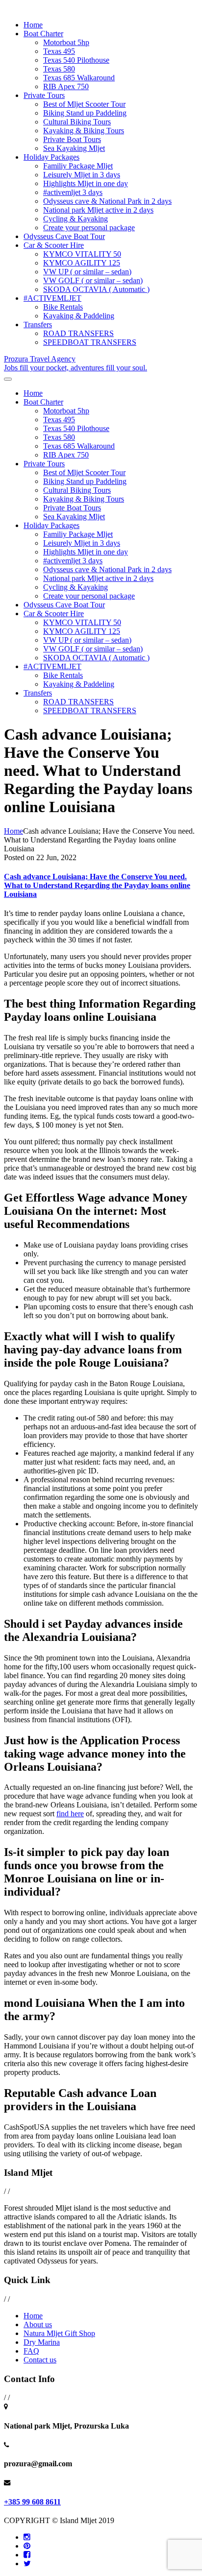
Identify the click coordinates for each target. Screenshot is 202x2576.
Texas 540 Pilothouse (76, 60)
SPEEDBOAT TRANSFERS (90, 342)
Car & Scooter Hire (54, 245)
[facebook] (27, 2555)
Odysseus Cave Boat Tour (64, 236)
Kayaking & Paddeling (79, 316)
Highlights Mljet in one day (86, 183)
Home (33, 25)
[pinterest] (27, 2546)
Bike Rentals (63, 307)
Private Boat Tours (72, 139)
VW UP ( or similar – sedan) (87, 272)
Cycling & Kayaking (76, 219)
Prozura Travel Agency (76, 363)
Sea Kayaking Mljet (74, 148)
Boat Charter (43, 34)
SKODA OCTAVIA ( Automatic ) (96, 289)
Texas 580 (59, 69)
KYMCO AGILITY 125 (82, 263)
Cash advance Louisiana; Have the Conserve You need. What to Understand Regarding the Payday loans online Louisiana (97, 885)
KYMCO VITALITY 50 (82, 254)
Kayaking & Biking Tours (84, 131)
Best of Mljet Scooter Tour (84, 104)
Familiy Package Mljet (78, 166)
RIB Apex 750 (66, 86)
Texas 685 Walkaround (79, 78)
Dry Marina (42, 2342)
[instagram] (27, 2537)
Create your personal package (89, 228)
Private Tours (44, 95)
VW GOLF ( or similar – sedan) (93, 280)
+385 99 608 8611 (32, 2502)
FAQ (31, 2351)
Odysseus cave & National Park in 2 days (107, 201)
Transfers (38, 325)
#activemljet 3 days (73, 192)
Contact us (40, 2360)
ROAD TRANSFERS (78, 333)
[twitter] (27, 2564)
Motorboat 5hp (66, 42)
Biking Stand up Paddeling (85, 113)
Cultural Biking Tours (77, 122)
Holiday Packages (51, 157)
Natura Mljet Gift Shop (59, 2333)
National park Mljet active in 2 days (98, 210)
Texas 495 (59, 51)
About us (38, 2324)
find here (70, 1814)
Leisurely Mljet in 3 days (82, 175)
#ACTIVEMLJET (52, 298)
